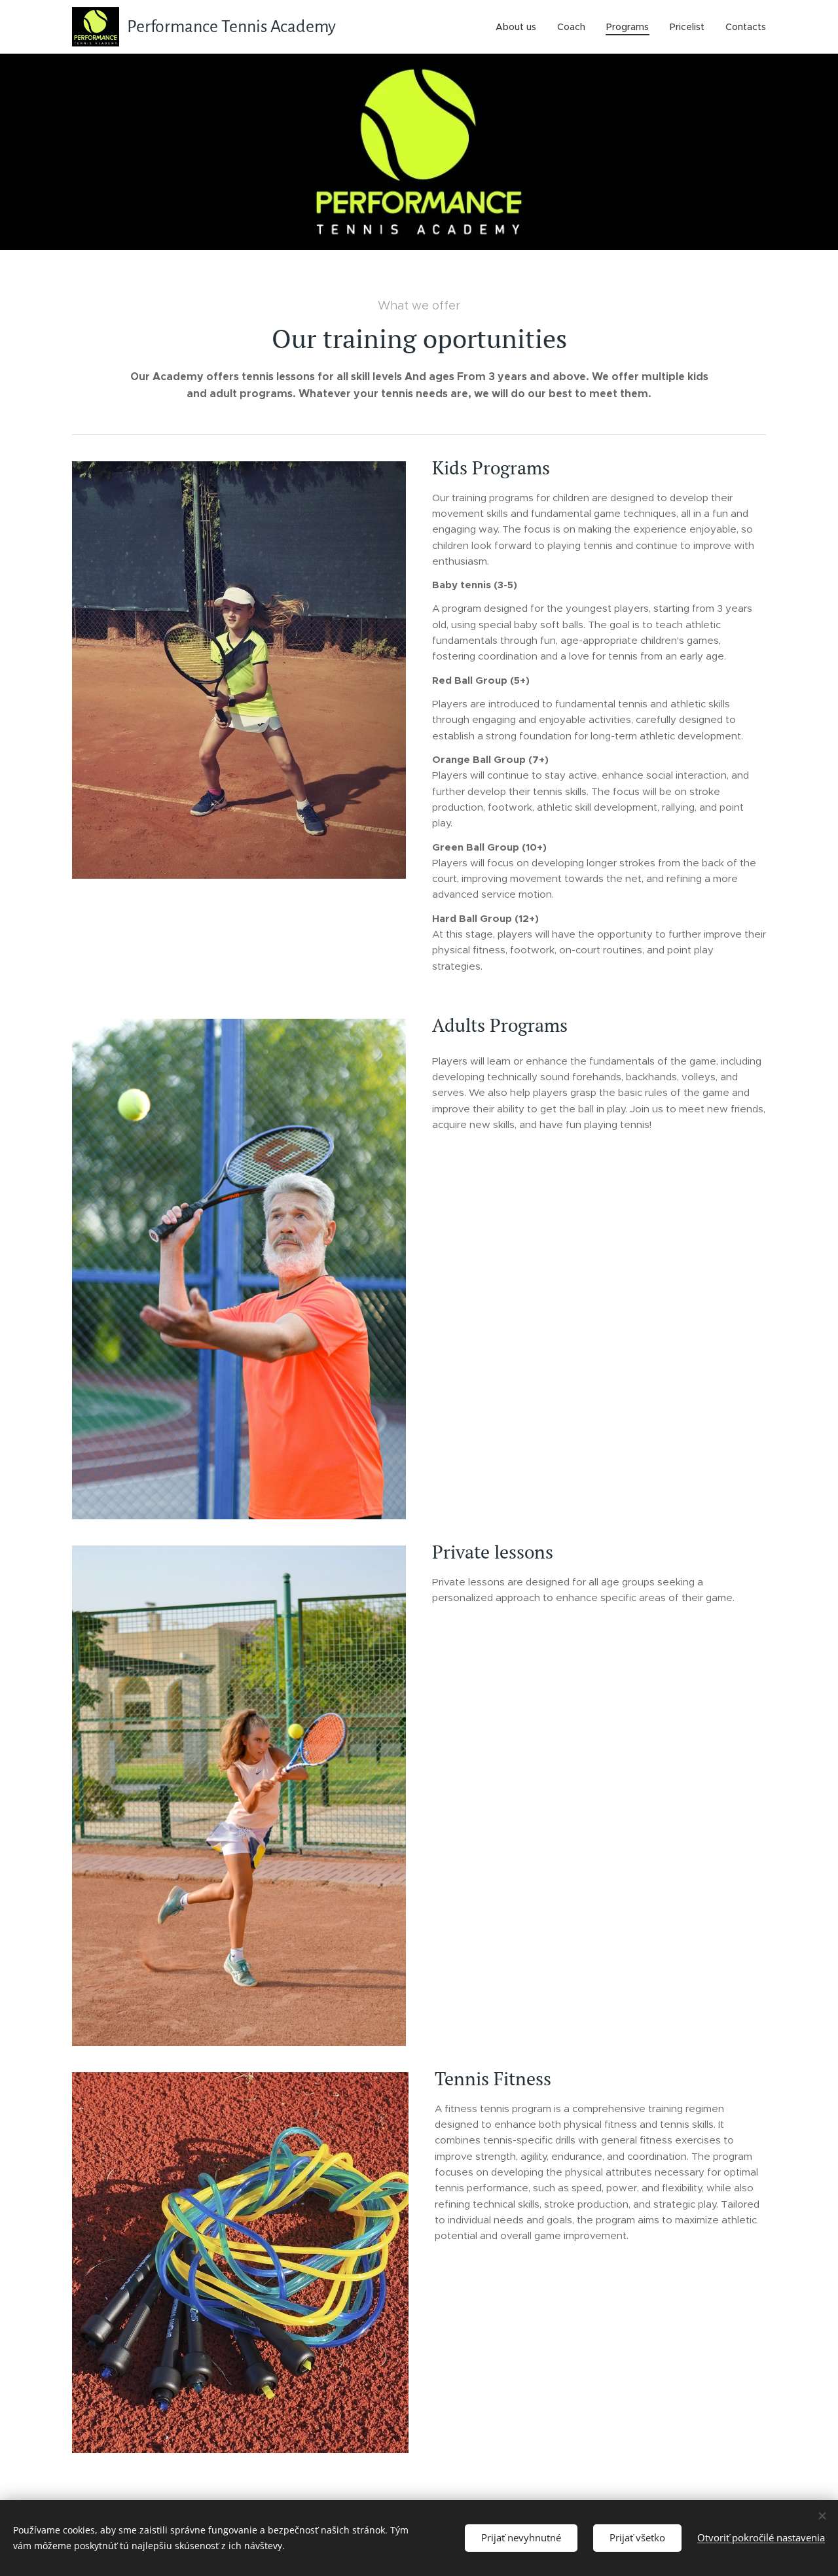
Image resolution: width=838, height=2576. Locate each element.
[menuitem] (519, 27)
